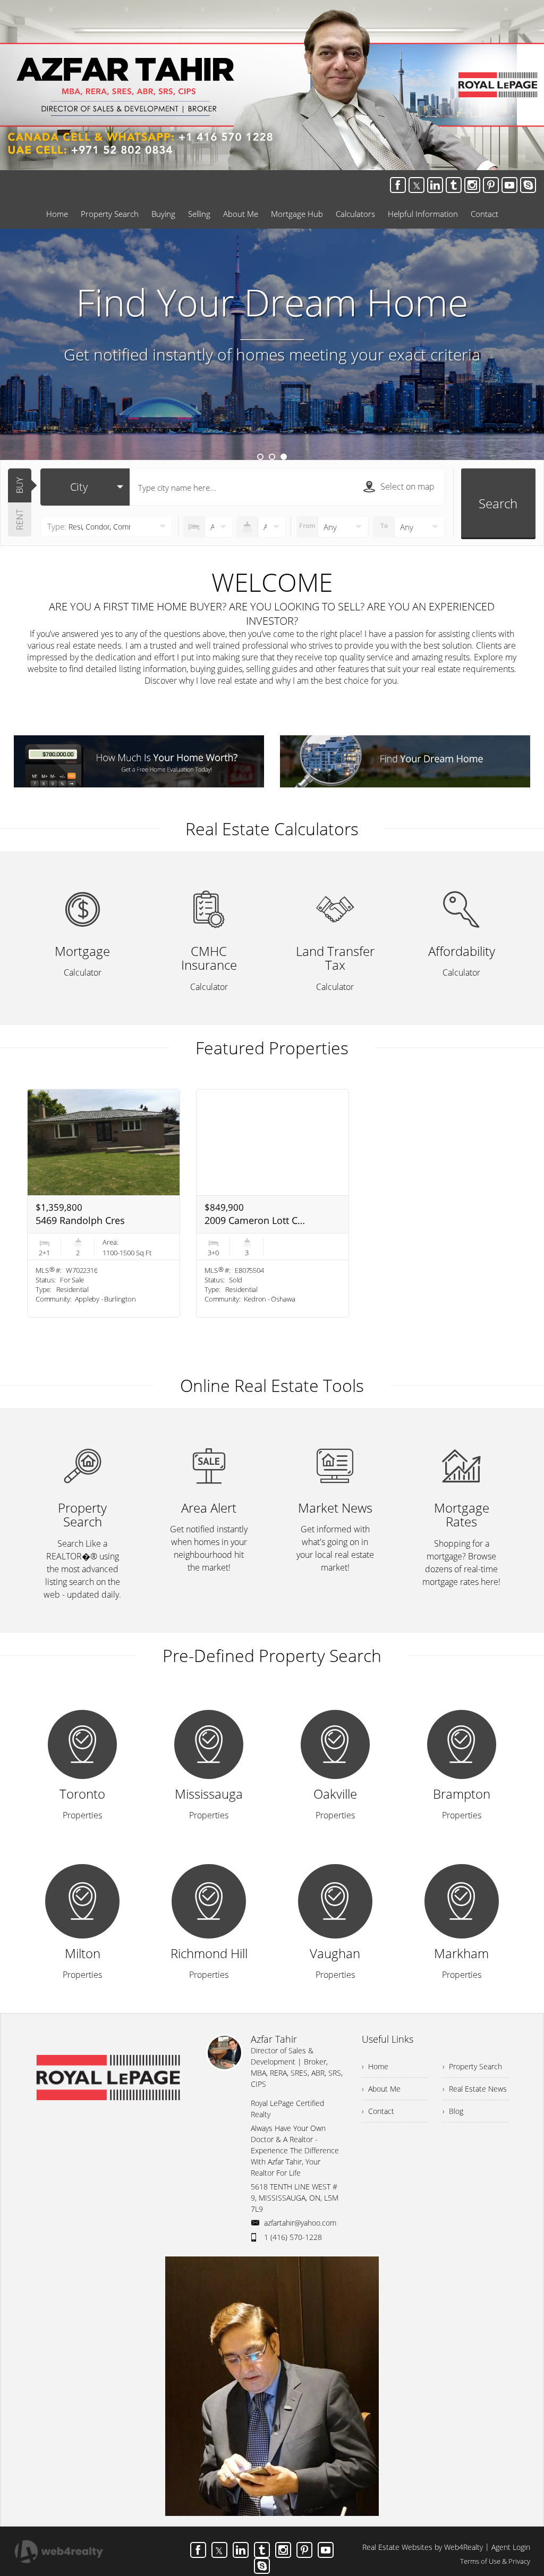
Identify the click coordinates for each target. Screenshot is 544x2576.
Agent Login (511, 2547)
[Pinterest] (491, 185)
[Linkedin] (435, 185)
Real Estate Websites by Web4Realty (423, 2547)
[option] (272, 344)
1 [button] (260, 457)
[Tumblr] (454, 185)
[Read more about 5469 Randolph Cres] (104, 1203)
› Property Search (472, 2066)
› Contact (378, 2111)
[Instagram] (472, 185)
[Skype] (528, 185)
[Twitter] (416, 185)
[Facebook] (398, 185)
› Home (375, 2066)
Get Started (272, 385)
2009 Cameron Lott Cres (256, 1220)
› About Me (381, 2089)
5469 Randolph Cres (80, 1220)
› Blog (453, 2111)
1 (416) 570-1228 (293, 2237)
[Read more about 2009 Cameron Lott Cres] (273, 1203)
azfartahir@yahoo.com (300, 2223)
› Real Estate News (475, 2089)
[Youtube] (509, 185)
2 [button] (272, 457)
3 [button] (284, 457)
